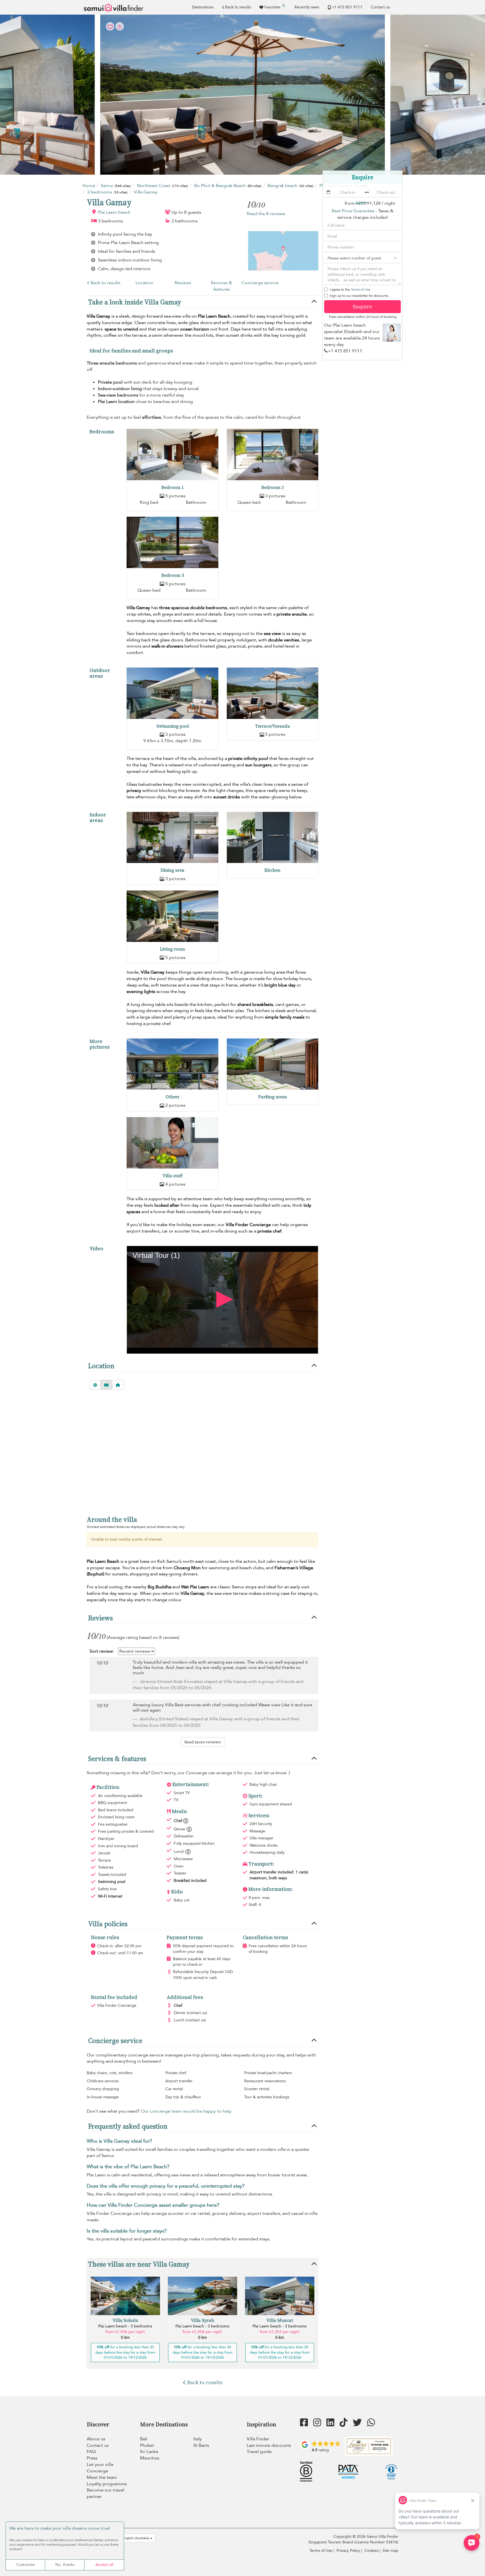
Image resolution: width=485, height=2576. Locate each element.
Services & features (221, 286)
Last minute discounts (269, 2445)
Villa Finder (258, 2439)
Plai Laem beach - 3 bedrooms (125, 2326)
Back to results (238, 7)
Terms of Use (361, 290)
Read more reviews (203, 1742)
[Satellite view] (95, 1385)
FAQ (91, 2452)
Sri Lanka (149, 2452)
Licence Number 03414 (376, 2542)
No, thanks (65, 2565)
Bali (144, 2439)
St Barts (201, 2445)
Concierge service (260, 283)
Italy (198, 2439)
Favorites (274, 6)
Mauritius (150, 2458)
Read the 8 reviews (266, 214)
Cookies (371, 2551)
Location (144, 283)
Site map (390, 2551)
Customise (26, 2565)
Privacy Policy (348, 2551)
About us (96, 2439)
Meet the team (102, 2477)
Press (92, 2458)
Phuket (147, 2445)
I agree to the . (350, 290)
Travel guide (259, 2452)
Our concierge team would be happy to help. (187, 2111)
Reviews (183, 283)
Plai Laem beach (114, 212)
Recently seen (307, 7)
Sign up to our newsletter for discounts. (359, 296)
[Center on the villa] (118, 1385)
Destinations (203, 7)
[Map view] (106, 1385)
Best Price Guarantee (353, 211)
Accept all (104, 2565)
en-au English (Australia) (131, 2538)
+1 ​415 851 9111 (347, 7)
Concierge (97, 2471)
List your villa (100, 2465)
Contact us (380, 7)
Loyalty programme (107, 2484)
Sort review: (102, 1651)
